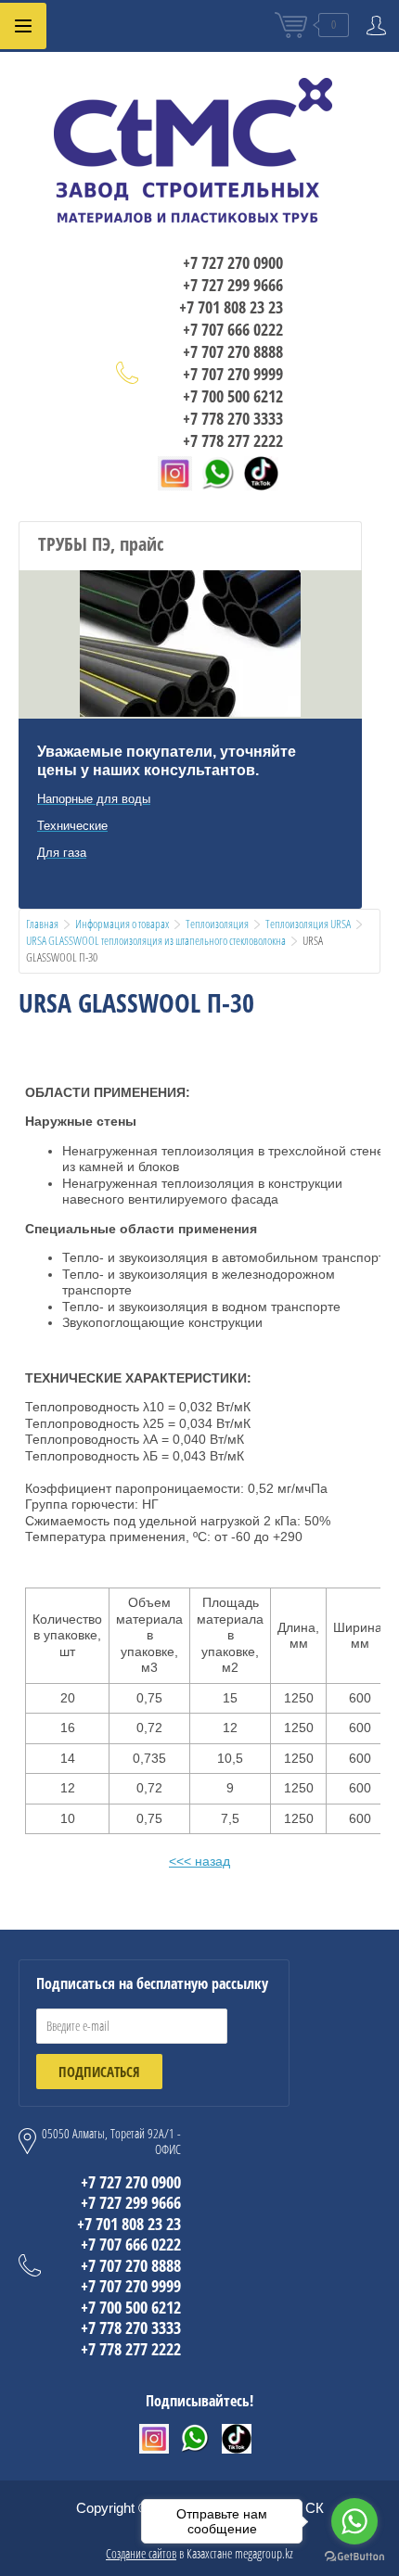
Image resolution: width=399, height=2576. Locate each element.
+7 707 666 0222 (233, 329)
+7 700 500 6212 (233, 396)
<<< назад (199, 1861)
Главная (42, 924)
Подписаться (99, 2072)
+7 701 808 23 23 (231, 307)
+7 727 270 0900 (233, 262)
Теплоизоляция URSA (308, 924)
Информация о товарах (122, 924)
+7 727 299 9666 (233, 285)
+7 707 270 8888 (233, 351)
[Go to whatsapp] (354, 2521)
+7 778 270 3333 (233, 418)
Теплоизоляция (217, 924)
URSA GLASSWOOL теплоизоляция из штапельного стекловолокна (156, 940)
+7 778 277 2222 (233, 440)
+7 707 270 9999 (233, 374)
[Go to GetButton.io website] (354, 2557)
